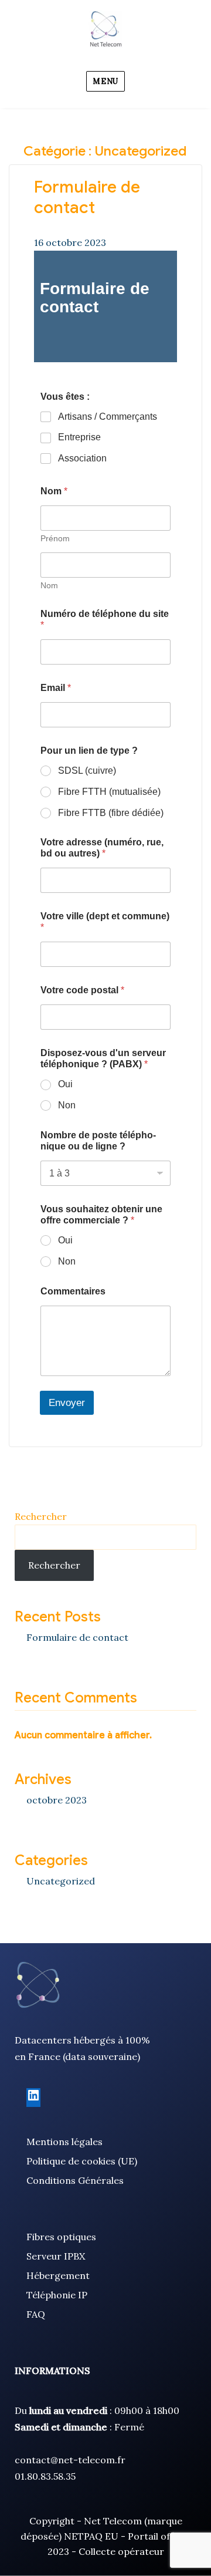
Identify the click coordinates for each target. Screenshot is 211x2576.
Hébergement (58, 2275)
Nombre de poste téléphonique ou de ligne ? (98, 1141)
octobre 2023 (57, 1800)
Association (82, 458)
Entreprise (79, 437)
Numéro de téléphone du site (105, 619)
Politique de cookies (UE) (82, 2161)
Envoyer (67, 1403)
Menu (105, 81)
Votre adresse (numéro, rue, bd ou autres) (102, 848)
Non (67, 1105)
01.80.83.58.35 (45, 2476)
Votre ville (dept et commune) (105, 922)
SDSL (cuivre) (87, 771)
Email (56, 688)
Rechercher (41, 1516)
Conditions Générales (75, 2180)
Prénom (55, 538)
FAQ (36, 2314)
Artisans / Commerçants (108, 417)
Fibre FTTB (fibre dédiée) (111, 813)
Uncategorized (61, 1881)
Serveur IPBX (56, 2256)
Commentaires (73, 1291)
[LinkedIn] (33, 2099)
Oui (65, 1084)
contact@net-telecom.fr (70, 2460)
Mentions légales (64, 2142)
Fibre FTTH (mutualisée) (109, 792)
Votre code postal (82, 990)
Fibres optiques (61, 2237)
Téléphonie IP (57, 2295)
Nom (49, 585)
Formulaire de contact (87, 197)
